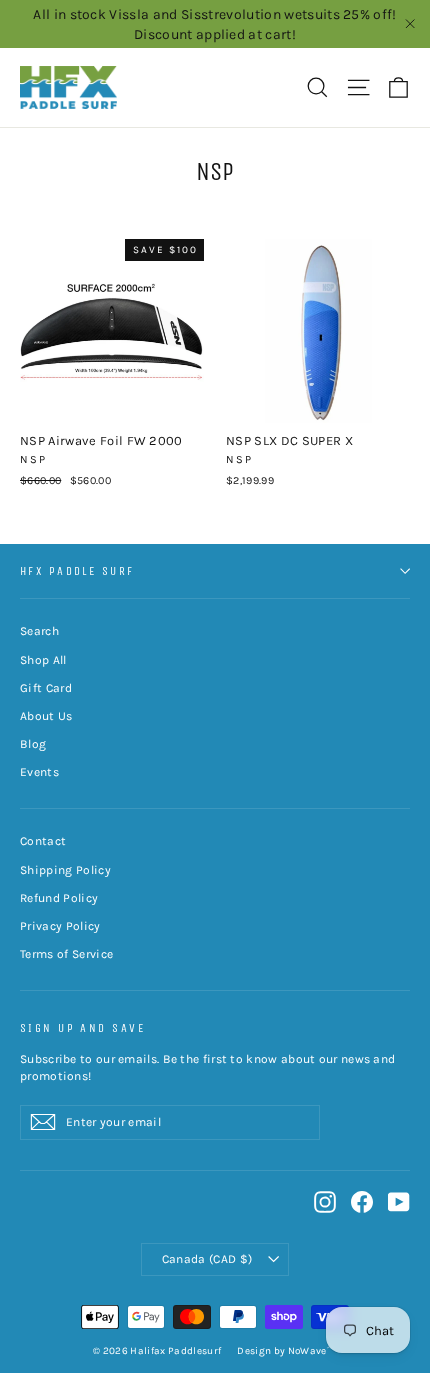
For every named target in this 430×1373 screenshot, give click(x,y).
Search (39, 631)
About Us (46, 716)
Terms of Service (66, 954)
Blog (33, 744)
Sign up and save (82, 1028)
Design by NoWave (281, 1351)
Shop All (43, 660)
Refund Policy (59, 898)
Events (39, 772)
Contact (43, 841)
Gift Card (46, 688)
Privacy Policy (60, 926)
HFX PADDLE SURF (77, 571)
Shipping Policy (65, 870)
